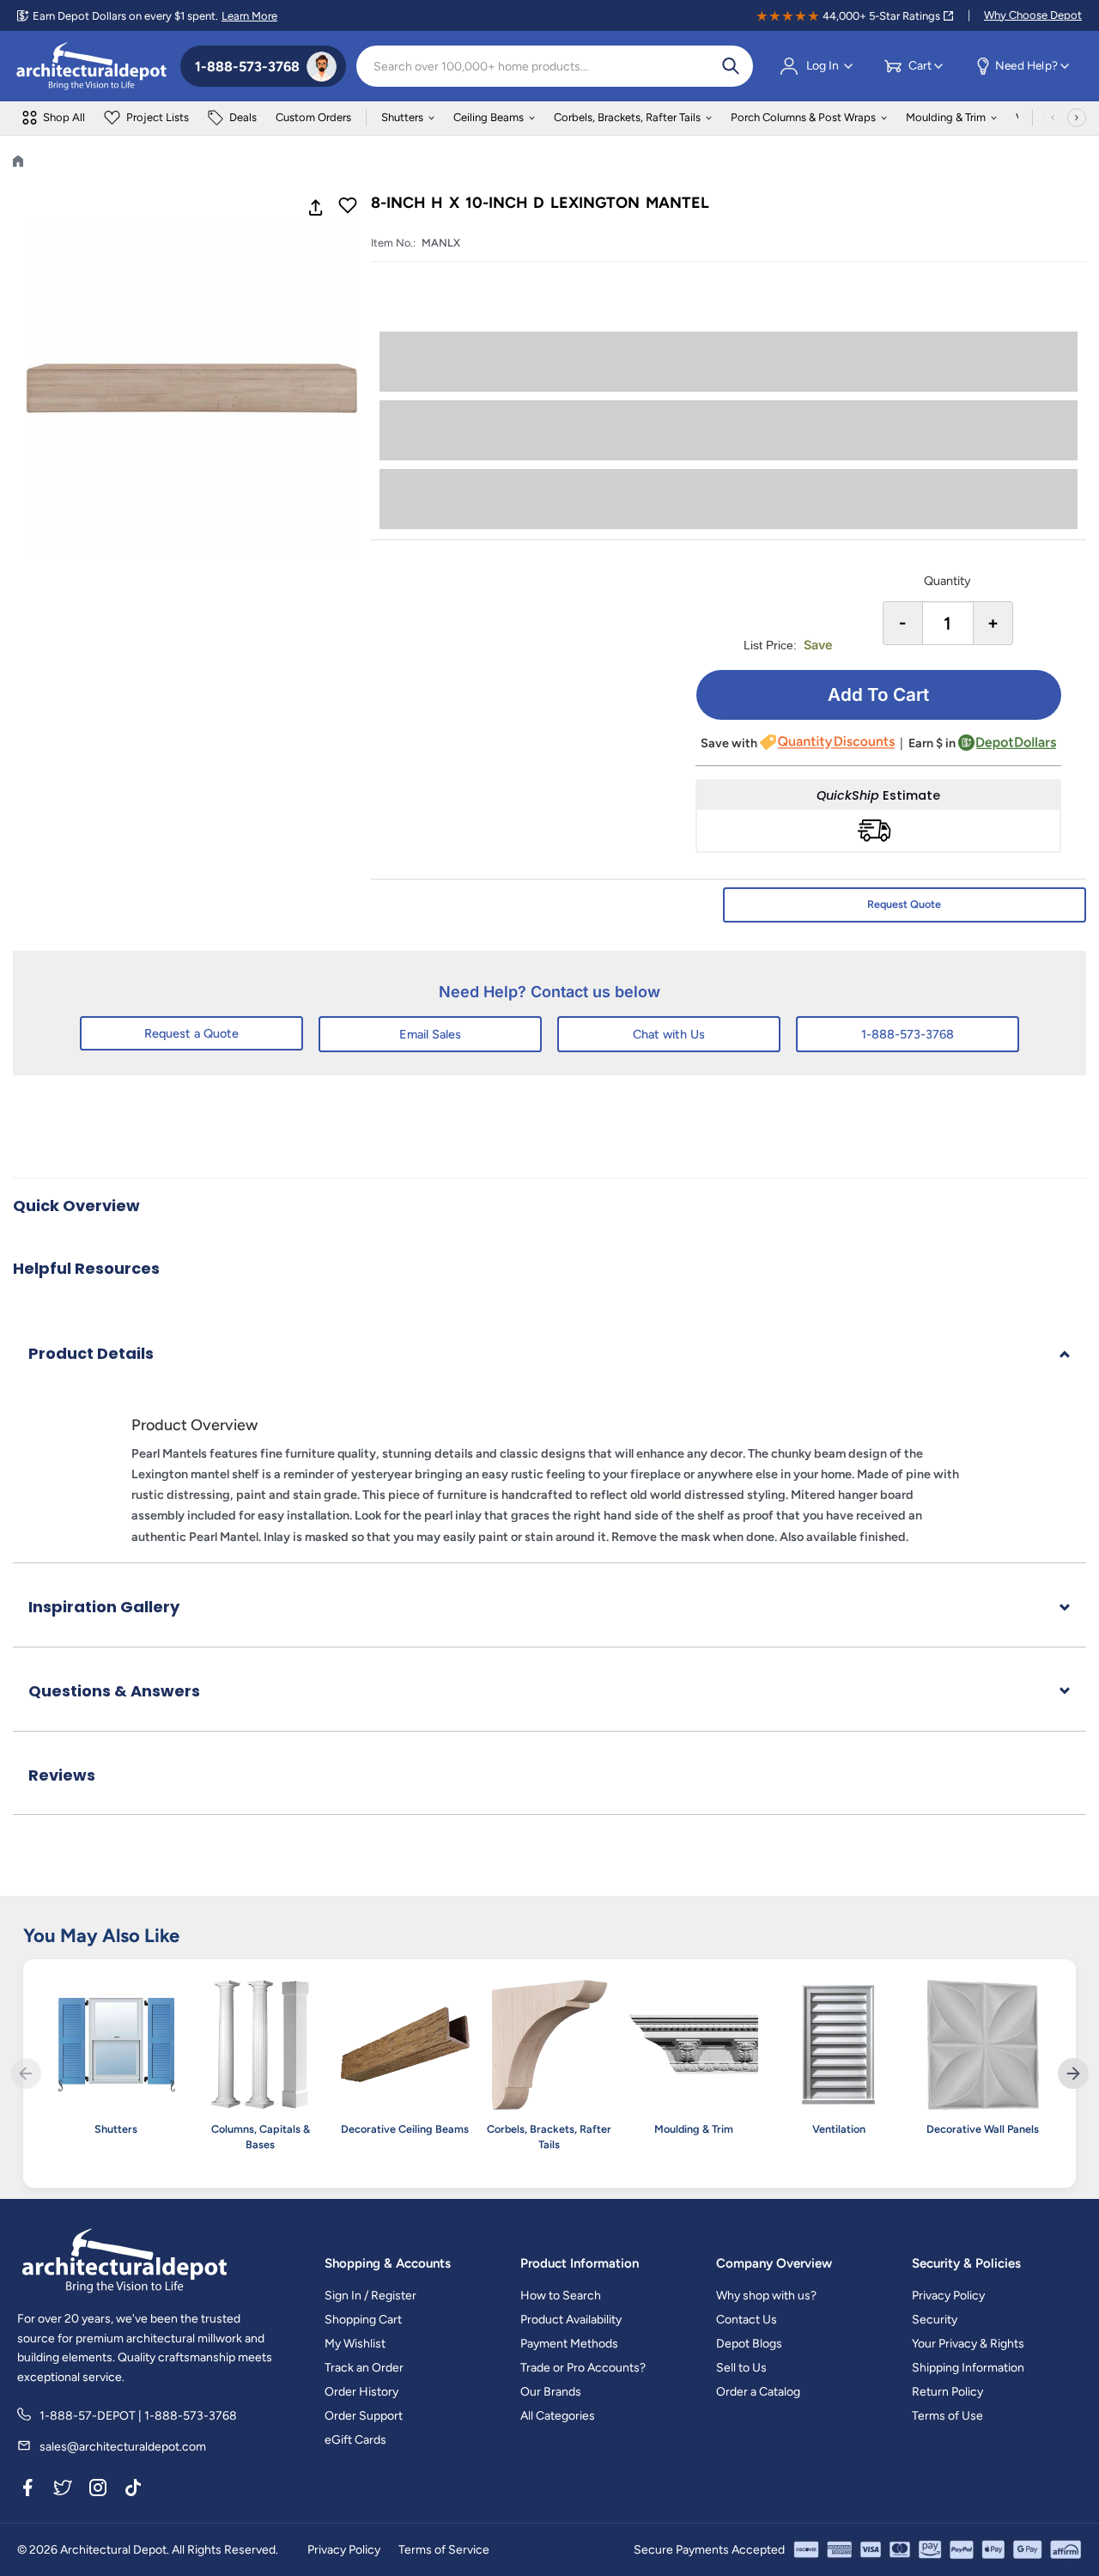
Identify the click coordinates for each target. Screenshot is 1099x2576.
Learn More (249, 16)
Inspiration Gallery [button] (104, 1607)
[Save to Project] (348, 207)
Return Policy (947, 2392)
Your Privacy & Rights (968, 2344)
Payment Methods (569, 2344)
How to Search (561, 2296)
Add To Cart (878, 694)
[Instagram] (98, 2491)
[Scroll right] (1077, 118)
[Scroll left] (1053, 118)
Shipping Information (968, 2368)
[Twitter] (63, 2491)
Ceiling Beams (489, 117)
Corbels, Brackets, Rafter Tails (627, 117)
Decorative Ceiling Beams (405, 2129)
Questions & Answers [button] (114, 1691)
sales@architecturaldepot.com (123, 2447)
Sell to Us (741, 2368)
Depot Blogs (749, 2344)
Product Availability (571, 2320)
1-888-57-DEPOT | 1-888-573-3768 (138, 2416)
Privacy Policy (948, 2296)
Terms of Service (444, 2550)
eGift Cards (355, 2440)
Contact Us (747, 2320)
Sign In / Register (370, 2296)
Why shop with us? (766, 2296)
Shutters (402, 117)
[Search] (731, 66)
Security (935, 2320)
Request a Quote (191, 1033)
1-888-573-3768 (908, 1034)
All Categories (558, 2416)
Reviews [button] (62, 1775)
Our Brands (551, 2392)
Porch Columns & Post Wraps (803, 117)
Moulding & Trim (946, 117)
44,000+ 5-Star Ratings (881, 16)
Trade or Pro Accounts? (583, 2368)
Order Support (364, 2416)
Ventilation (839, 2129)
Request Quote (904, 904)
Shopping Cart (363, 2320)
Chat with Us (669, 1034)
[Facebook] (27, 2491)
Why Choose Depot (1033, 15)
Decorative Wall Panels (983, 2129)
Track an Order (364, 2368)
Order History (361, 2392)
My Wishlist (355, 2344)
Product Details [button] (91, 1353)
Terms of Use (947, 2416)
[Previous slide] (26, 2074)
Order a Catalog (758, 2392)
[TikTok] (133, 2491)
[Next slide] (1073, 2074)
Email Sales (430, 1034)
